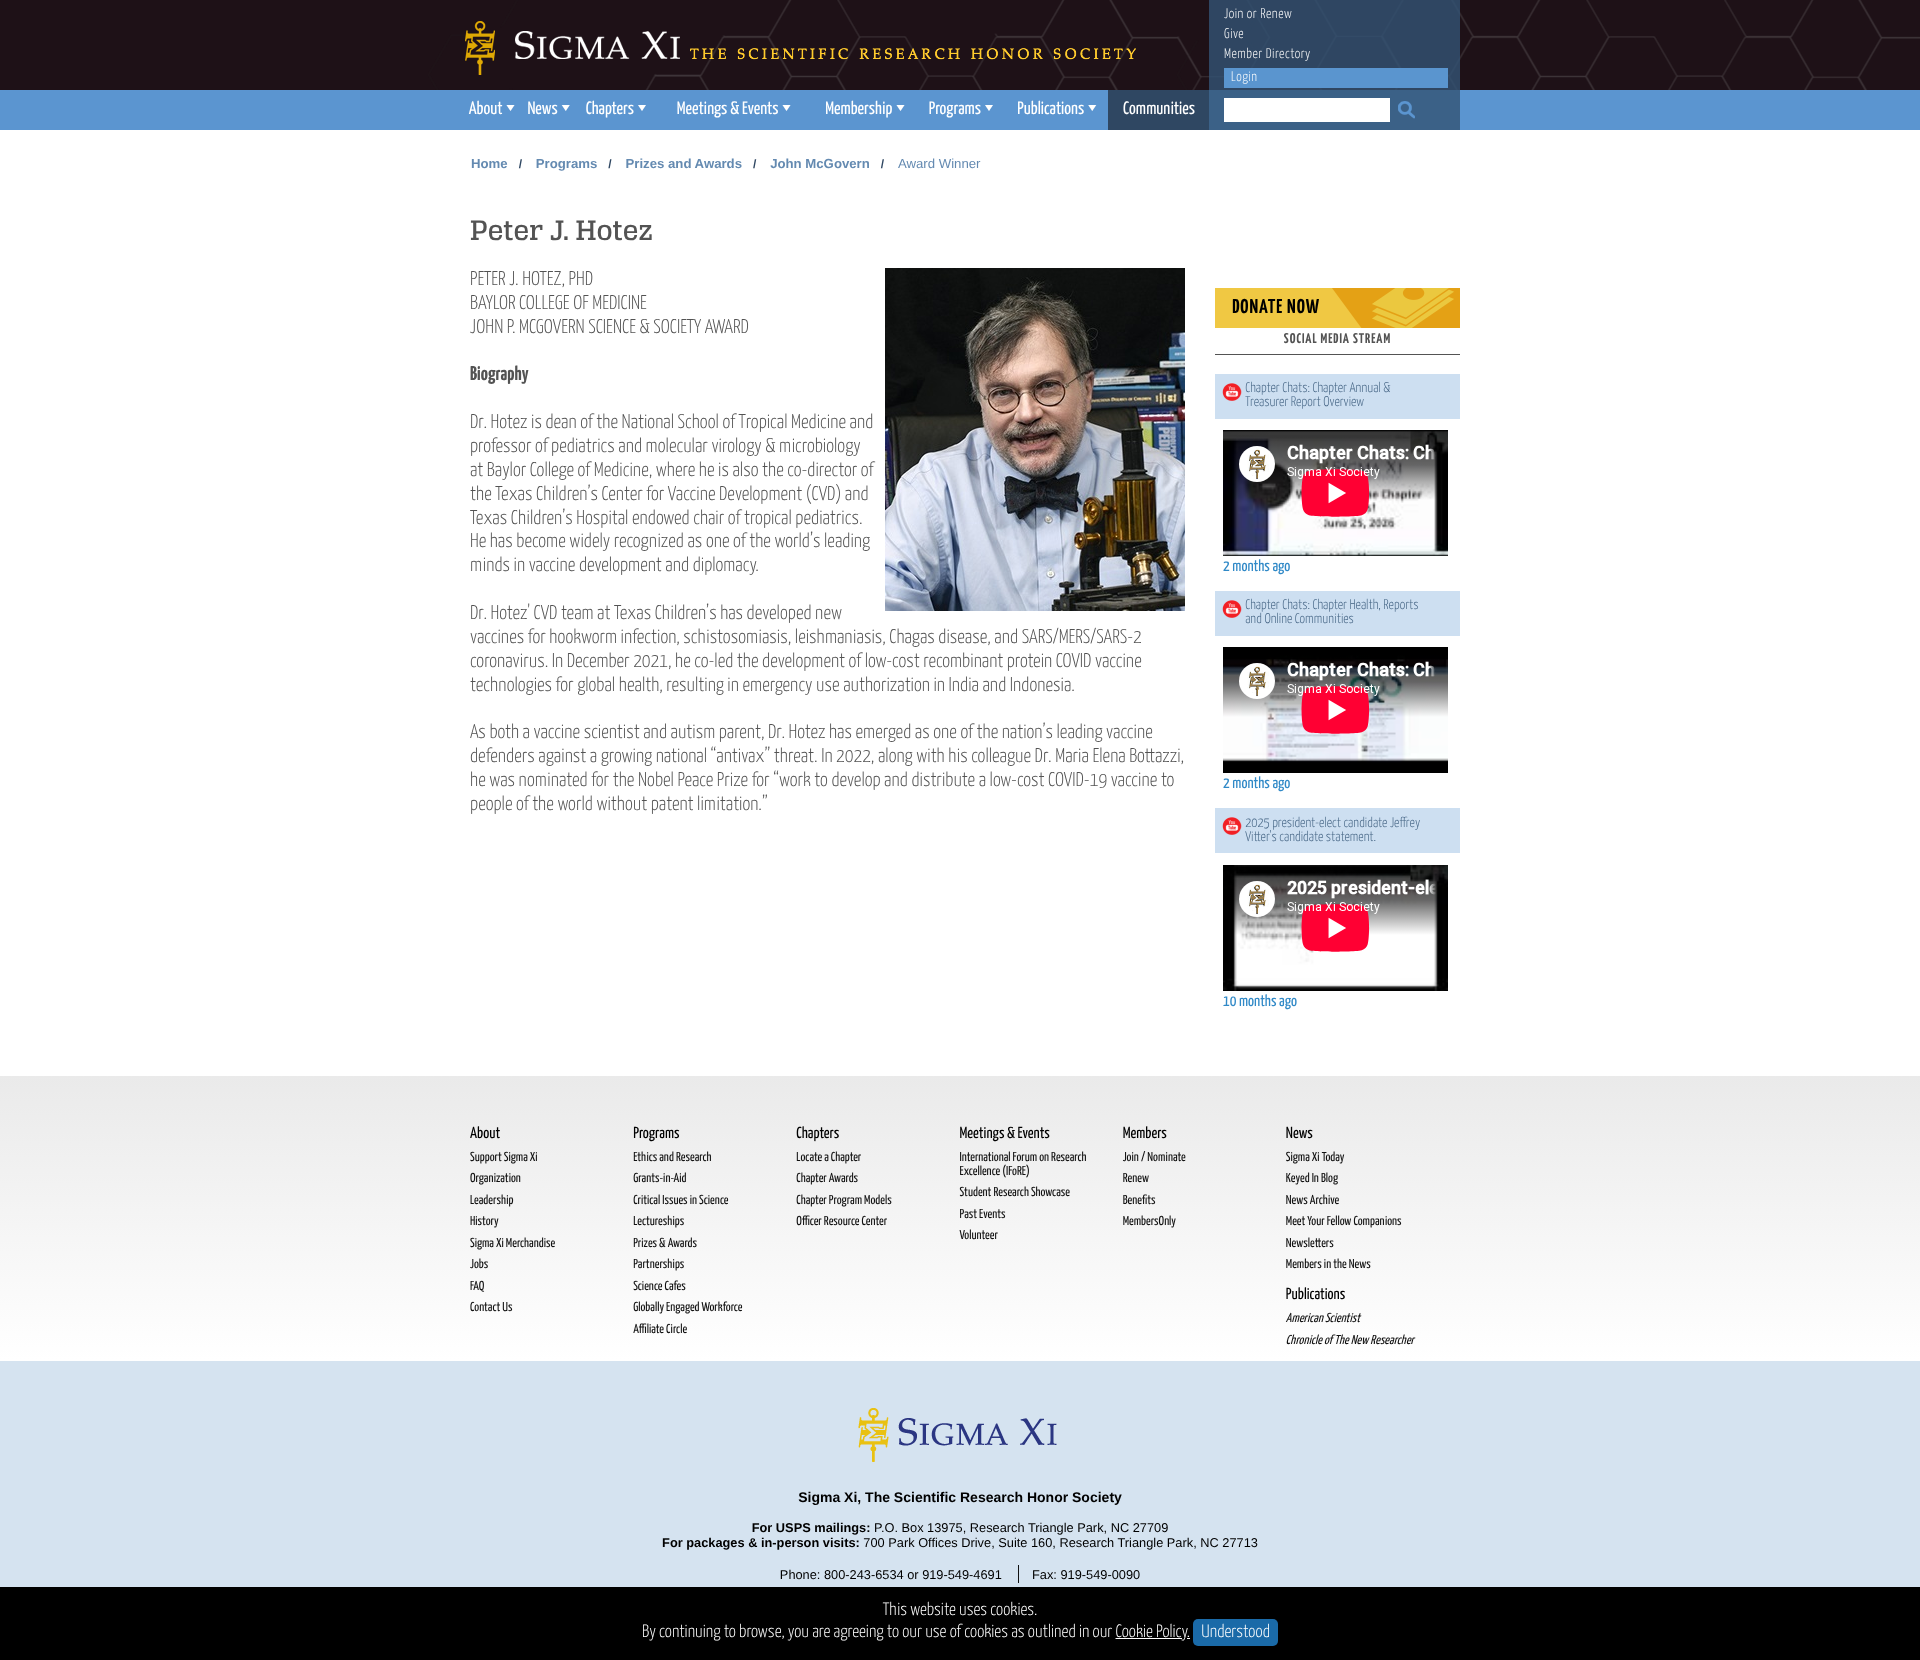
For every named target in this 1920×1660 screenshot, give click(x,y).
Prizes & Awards (665, 1243)
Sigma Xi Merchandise (512, 1243)
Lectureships (658, 1221)
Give (1234, 34)
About (486, 109)
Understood (1235, 1632)
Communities (1159, 109)
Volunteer (978, 1235)
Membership (858, 109)
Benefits (1139, 1200)
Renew (1276, 14)
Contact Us (491, 1307)
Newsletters (1310, 1243)
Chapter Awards (827, 1178)
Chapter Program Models (843, 1200)
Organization (495, 1178)
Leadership (491, 1200)
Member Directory (1267, 54)
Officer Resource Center (841, 1221)
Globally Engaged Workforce (687, 1307)
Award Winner (939, 163)
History (484, 1221)
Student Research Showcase (1014, 1192)
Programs (955, 109)
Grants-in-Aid (659, 1178)
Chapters (610, 109)
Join (1234, 14)
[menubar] (835, 110)
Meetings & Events (728, 109)
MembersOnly (1149, 1221)
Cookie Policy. (1153, 1632)
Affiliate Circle (660, 1329)
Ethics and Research (672, 1157)
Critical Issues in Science (680, 1200)
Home (489, 163)
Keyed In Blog (1312, 1178)
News (542, 109)
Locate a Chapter (828, 1157)
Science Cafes (659, 1286)
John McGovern (820, 163)
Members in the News (1328, 1264)
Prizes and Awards (683, 163)
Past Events (982, 1214)
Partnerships (658, 1264)
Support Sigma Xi (504, 1157)
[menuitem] (489, 110)
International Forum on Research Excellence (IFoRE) (1022, 1164)
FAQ (477, 1286)
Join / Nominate (1154, 1157)
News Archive (1312, 1200)
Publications (1050, 109)
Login (1244, 77)
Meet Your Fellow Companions (1344, 1221)
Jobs (479, 1264)
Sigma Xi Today (1315, 1157)
